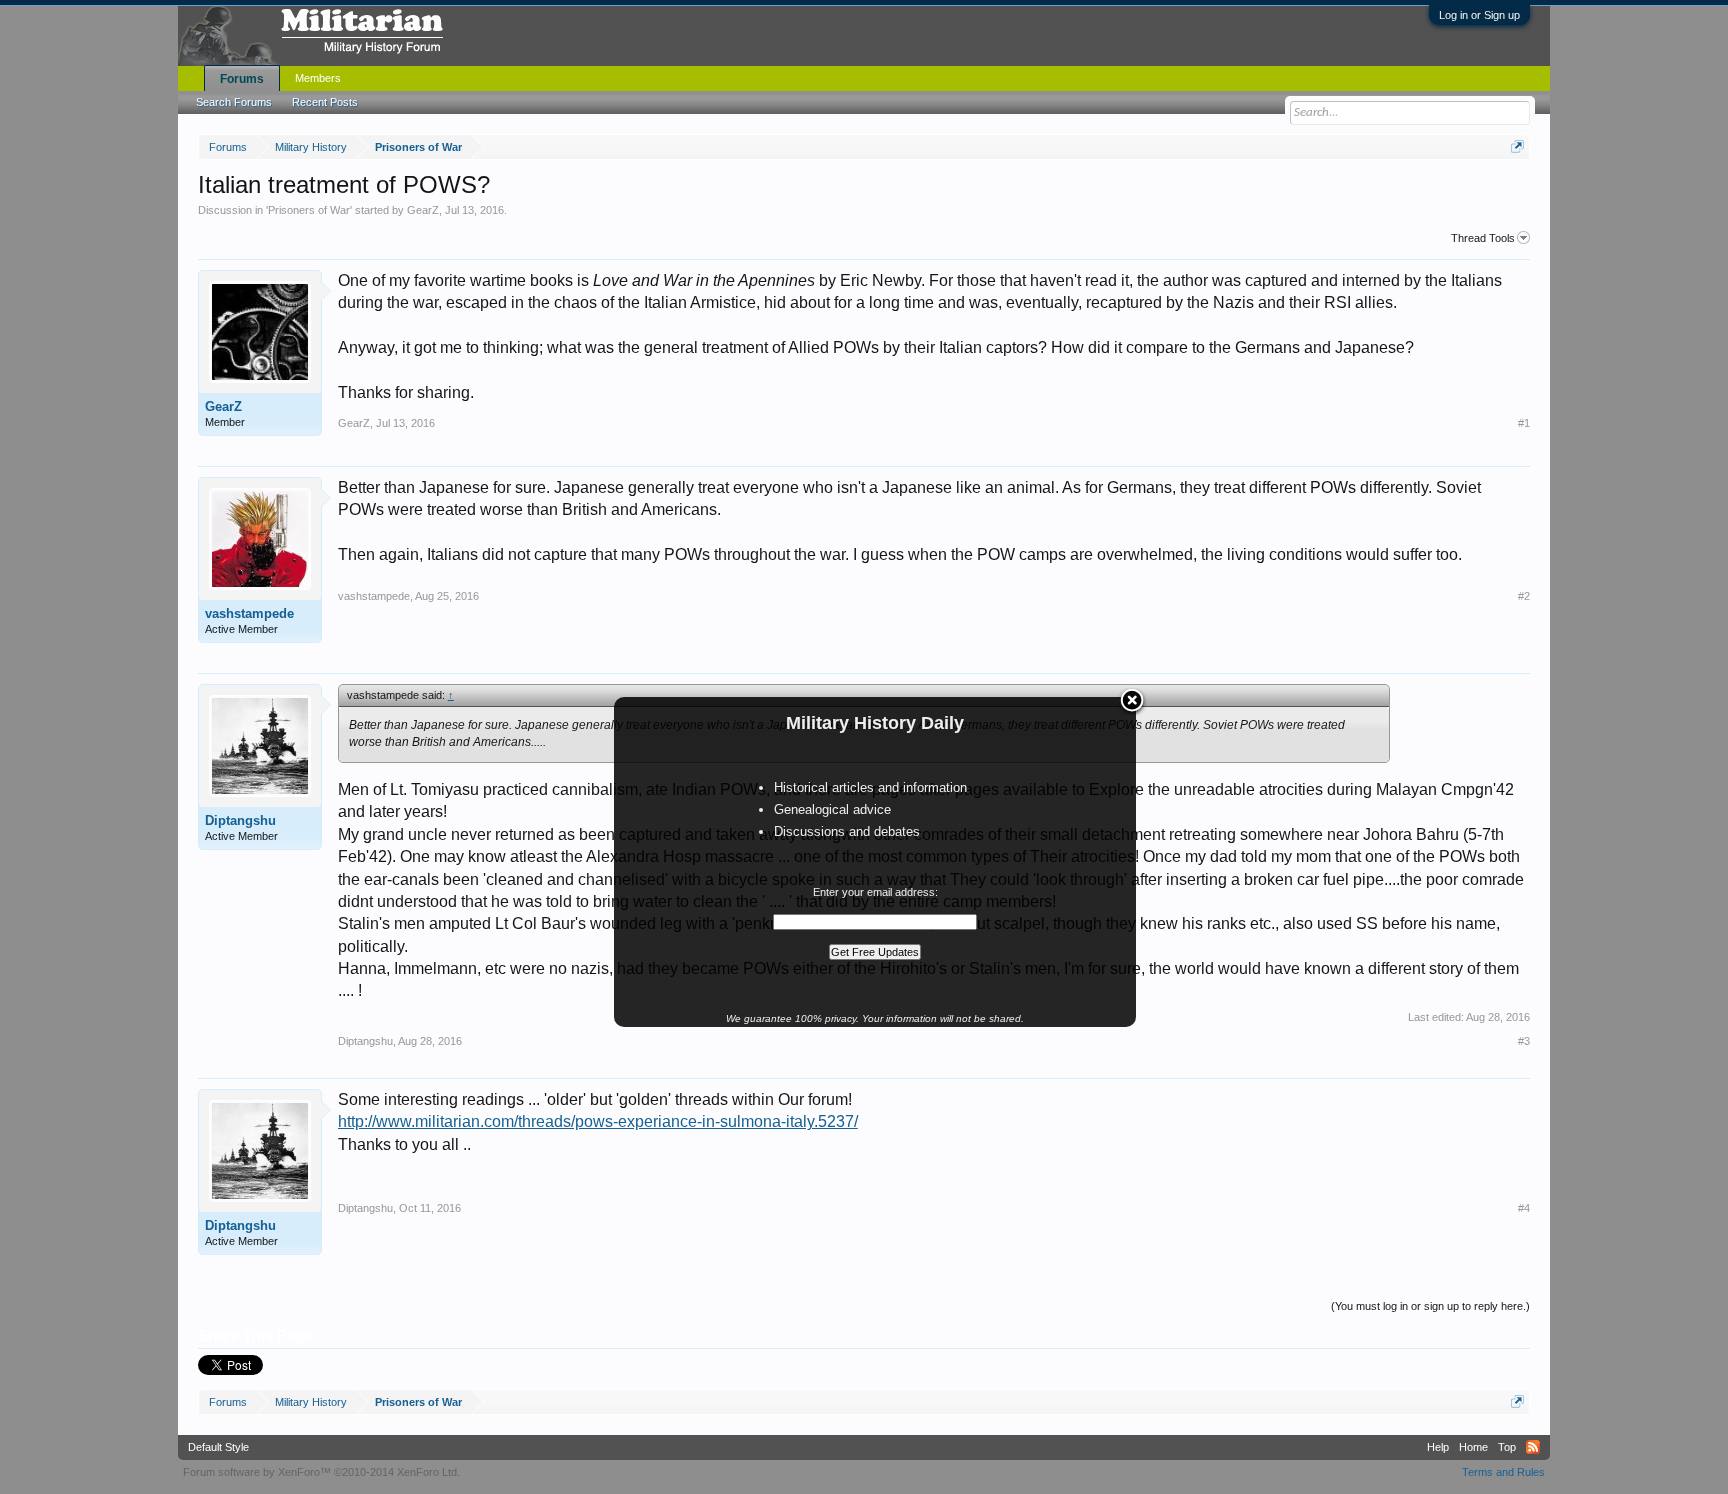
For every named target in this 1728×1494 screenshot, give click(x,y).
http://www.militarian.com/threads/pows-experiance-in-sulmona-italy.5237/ (598, 1121)
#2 (1524, 596)
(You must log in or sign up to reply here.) (1430, 1306)
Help (1438, 1447)
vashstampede (249, 613)
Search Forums (234, 102)
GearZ (423, 210)
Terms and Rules (1503, 1472)
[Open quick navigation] (1517, 146)
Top (1507, 1447)
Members (318, 78)
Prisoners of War (309, 210)
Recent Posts (325, 102)
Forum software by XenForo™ (321, 1472)
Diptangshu (240, 820)
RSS (1533, 1447)
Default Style (218, 1447)
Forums (242, 79)
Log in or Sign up (1479, 15)
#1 (1524, 423)
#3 (1524, 1041)
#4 (1524, 1208)
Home (1473, 1447)
